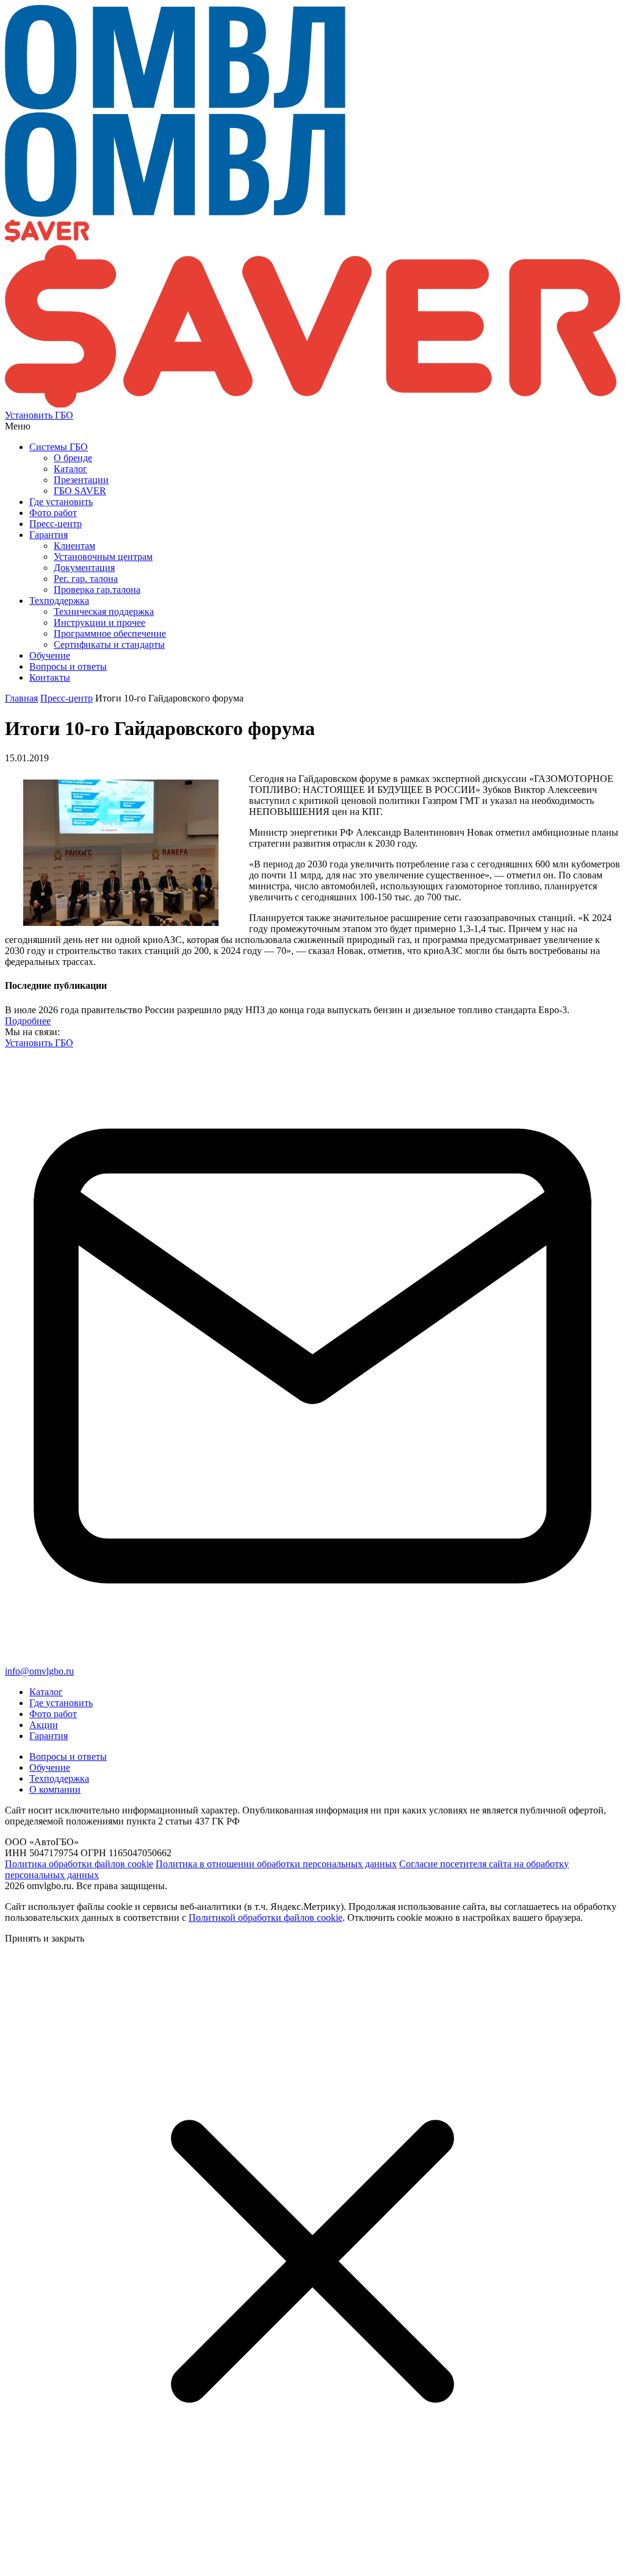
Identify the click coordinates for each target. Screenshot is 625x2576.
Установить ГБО (39, 415)
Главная (21, 698)
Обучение (50, 1767)
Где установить (61, 1703)
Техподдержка (59, 1778)
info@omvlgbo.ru (39, 1671)
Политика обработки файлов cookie (79, 1864)
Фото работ (53, 1714)
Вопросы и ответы (68, 1756)
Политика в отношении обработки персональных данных (276, 1864)
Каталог (46, 1692)
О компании (55, 1789)
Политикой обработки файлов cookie (266, 1918)
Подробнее (28, 1021)
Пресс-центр (67, 698)
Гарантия (49, 1736)
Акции (44, 1725)
